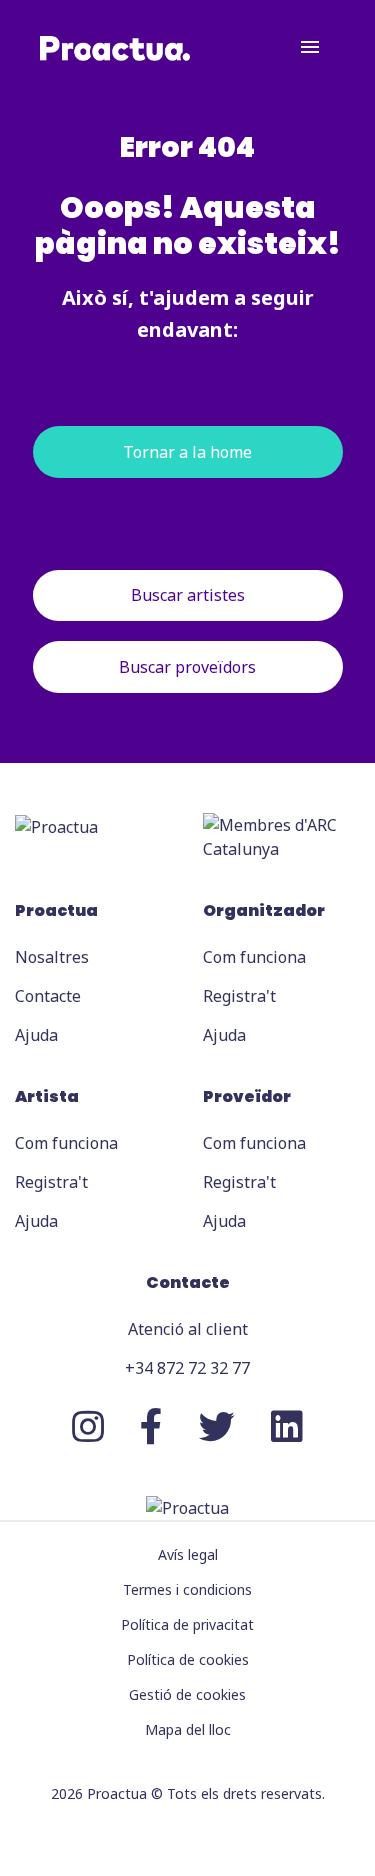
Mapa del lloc (188, 1729)
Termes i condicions (187, 1589)
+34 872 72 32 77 (187, 1368)
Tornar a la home (187, 452)
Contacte (48, 996)
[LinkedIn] (287, 1426)
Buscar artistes (188, 595)
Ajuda (36, 1035)
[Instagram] (88, 1426)
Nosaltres (52, 957)
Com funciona (254, 957)
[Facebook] (151, 1426)
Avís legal (188, 1554)
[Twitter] (217, 1426)
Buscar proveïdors (187, 667)
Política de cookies (188, 1659)
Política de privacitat (187, 1624)
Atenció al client (188, 1329)
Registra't (239, 996)
